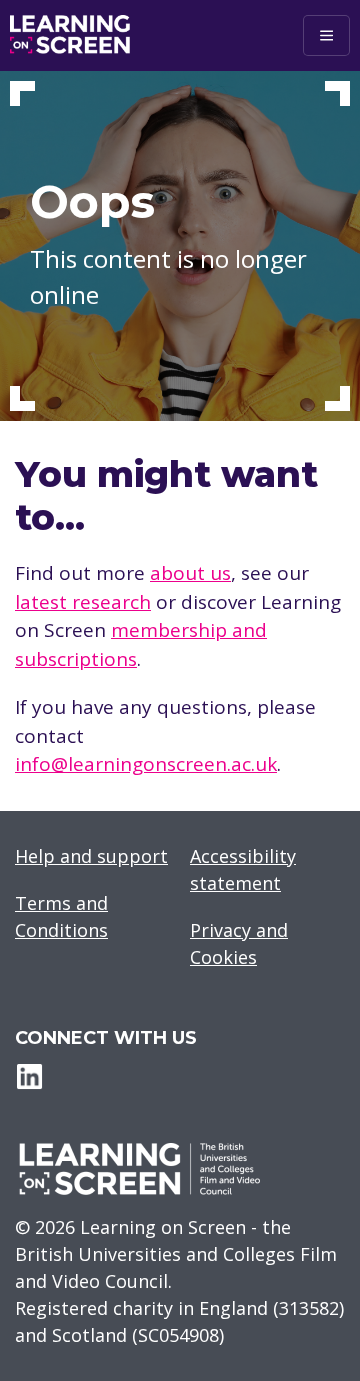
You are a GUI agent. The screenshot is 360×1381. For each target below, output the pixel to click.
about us (190, 573)
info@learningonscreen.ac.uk (146, 764)
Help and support (91, 856)
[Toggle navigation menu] (326, 35)
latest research (83, 602)
